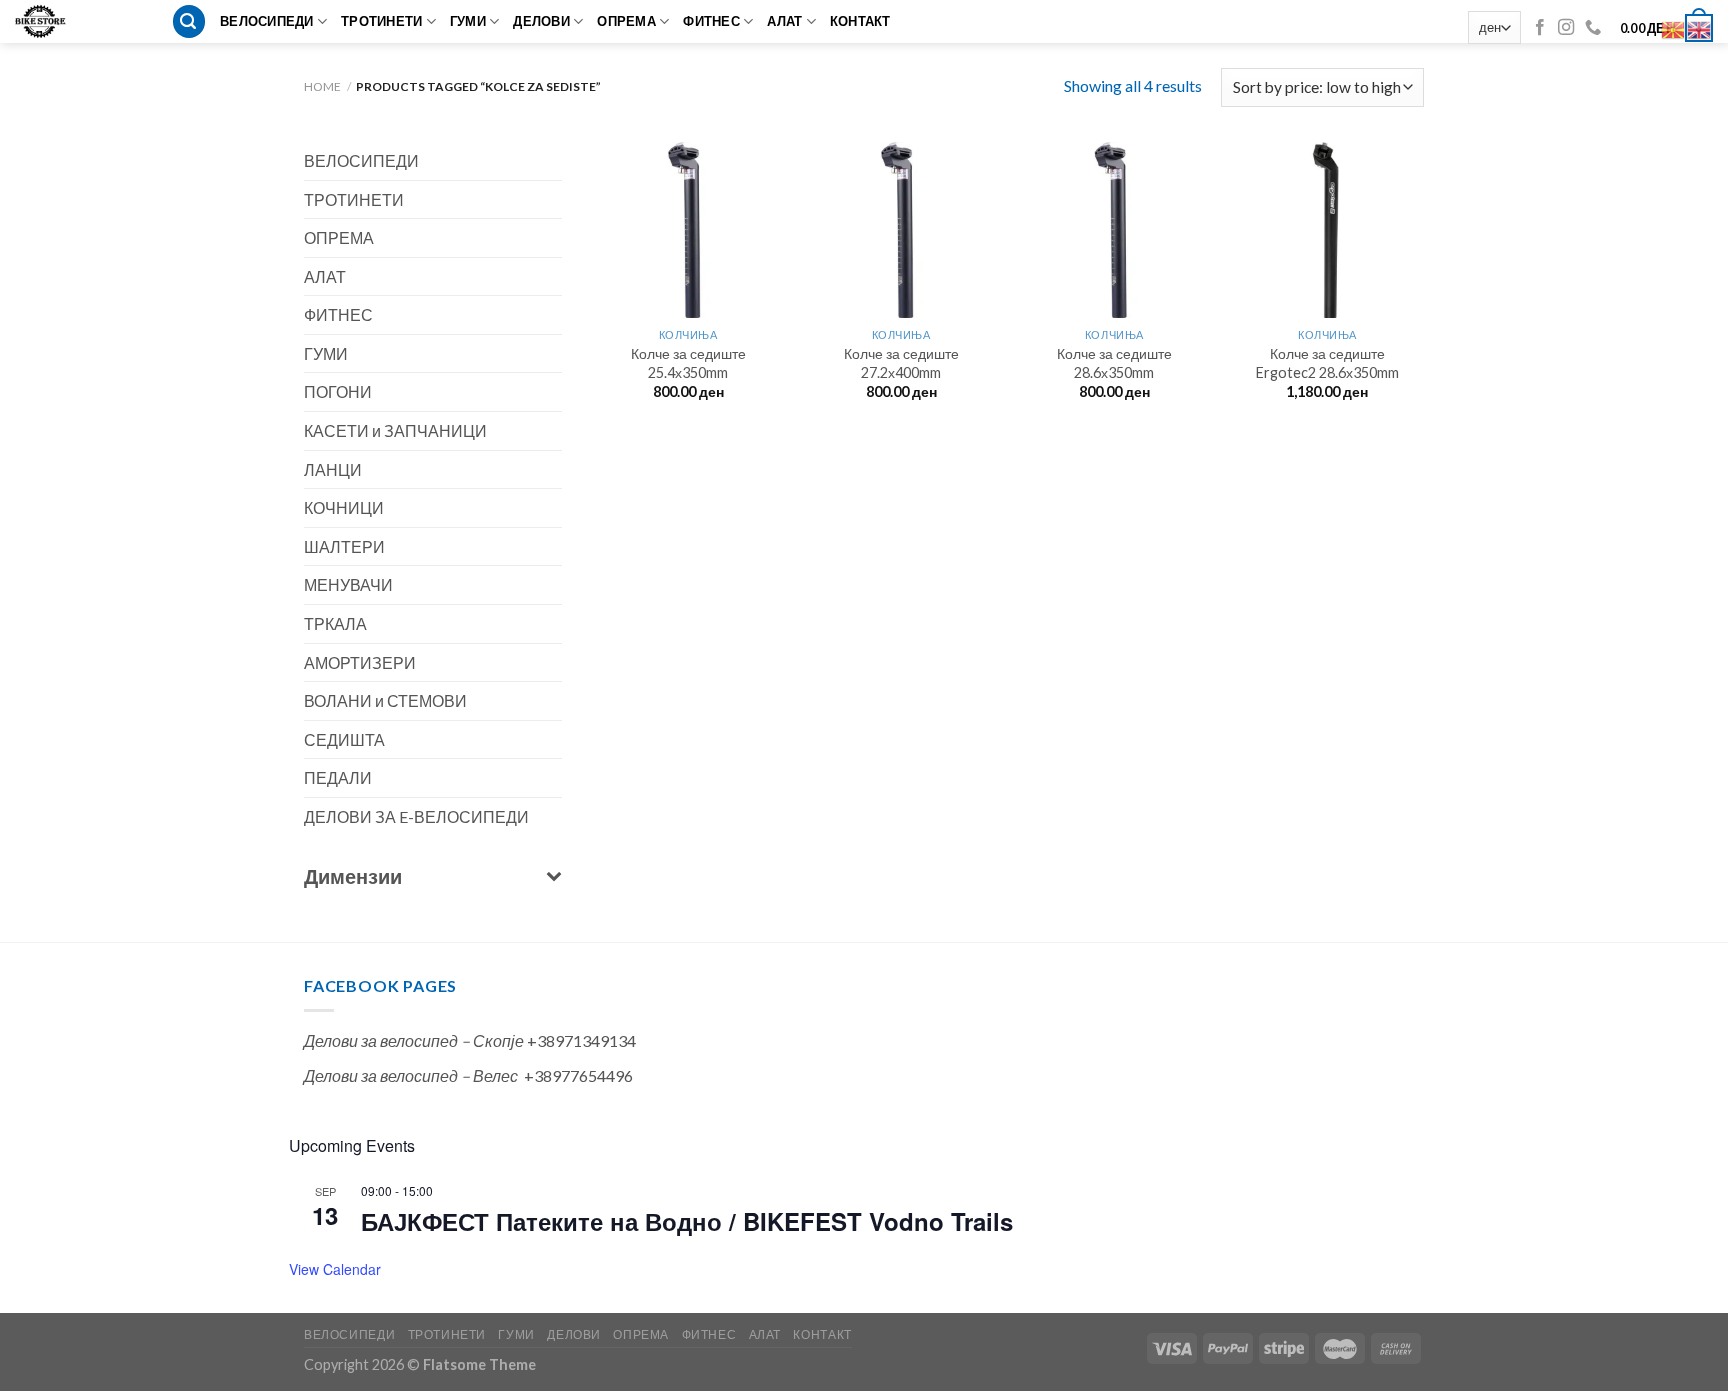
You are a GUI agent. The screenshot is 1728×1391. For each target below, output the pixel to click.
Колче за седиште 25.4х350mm (688, 363)
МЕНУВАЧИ (348, 584)
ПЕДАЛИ (338, 777)
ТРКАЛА (335, 623)
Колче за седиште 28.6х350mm (1114, 363)
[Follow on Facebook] (1540, 28)
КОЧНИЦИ (344, 507)
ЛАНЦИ (333, 469)
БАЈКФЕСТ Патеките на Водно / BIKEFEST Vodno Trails (687, 1221)
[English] (1700, 27)
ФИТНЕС (711, 21)
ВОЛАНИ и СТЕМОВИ (385, 700)
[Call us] (1593, 28)
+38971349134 (581, 1040)
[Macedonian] (1674, 27)
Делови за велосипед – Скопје (414, 1040)
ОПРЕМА (626, 21)
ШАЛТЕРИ (344, 546)
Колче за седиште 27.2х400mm (901, 363)
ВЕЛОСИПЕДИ (267, 21)
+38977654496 (578, 1075)
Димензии (353, 876)
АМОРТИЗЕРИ (360, 662)
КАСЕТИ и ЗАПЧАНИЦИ (395, 430)
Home (322, 86)
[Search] (189, 21)
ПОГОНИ (338, 391)
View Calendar (335, 1269)
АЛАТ (784, 21)
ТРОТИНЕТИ (381, 21)
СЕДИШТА (344, 739)
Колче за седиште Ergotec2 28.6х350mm (1327, 363)
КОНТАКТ (860, 21)
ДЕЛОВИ (541, 21)
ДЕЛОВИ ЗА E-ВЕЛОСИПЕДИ (416, 816)
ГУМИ (468, 21)
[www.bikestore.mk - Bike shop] (47, 21)
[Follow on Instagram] (1566, 28)
